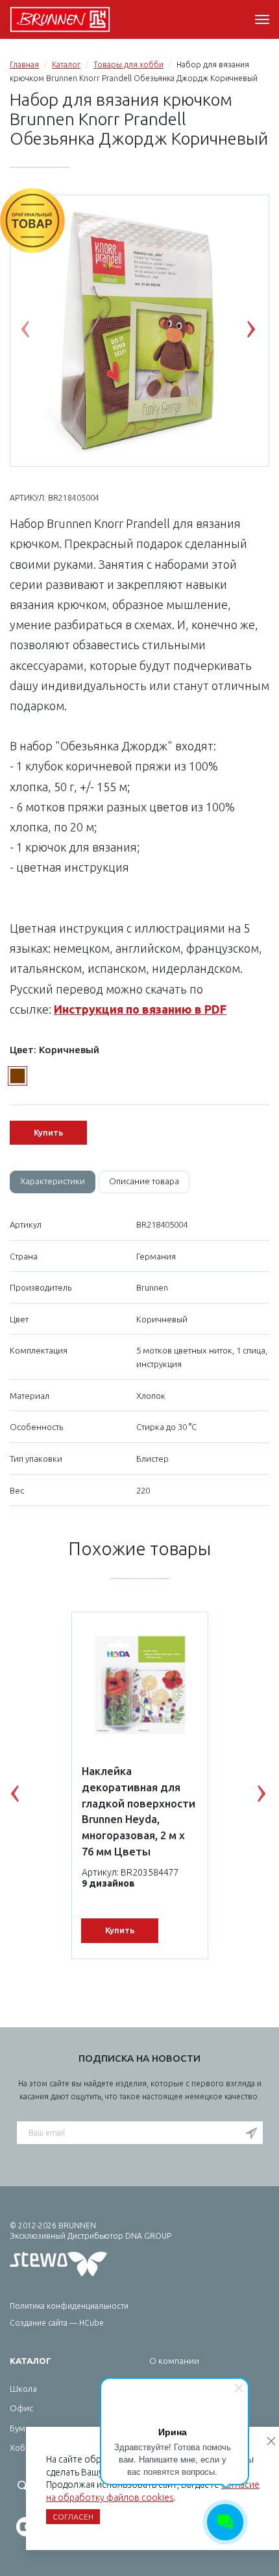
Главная (24, 65)
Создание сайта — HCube (57, 2323)
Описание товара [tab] (144, 1181)
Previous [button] (35, 332)
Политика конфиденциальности (69, 2306)
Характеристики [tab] (53, 1181)
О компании (174, 2361)
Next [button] (261, 332)
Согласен (73, 2517)
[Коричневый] (18, 1076)
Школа (23, 2389)
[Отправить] (251, 2134)
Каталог (66, 65)
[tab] (53, 1182)
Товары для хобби (128, 65)
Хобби (23, 2448)
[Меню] (262, 19)
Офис (21, 2408)
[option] (139, 331)
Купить (48, 1132)
